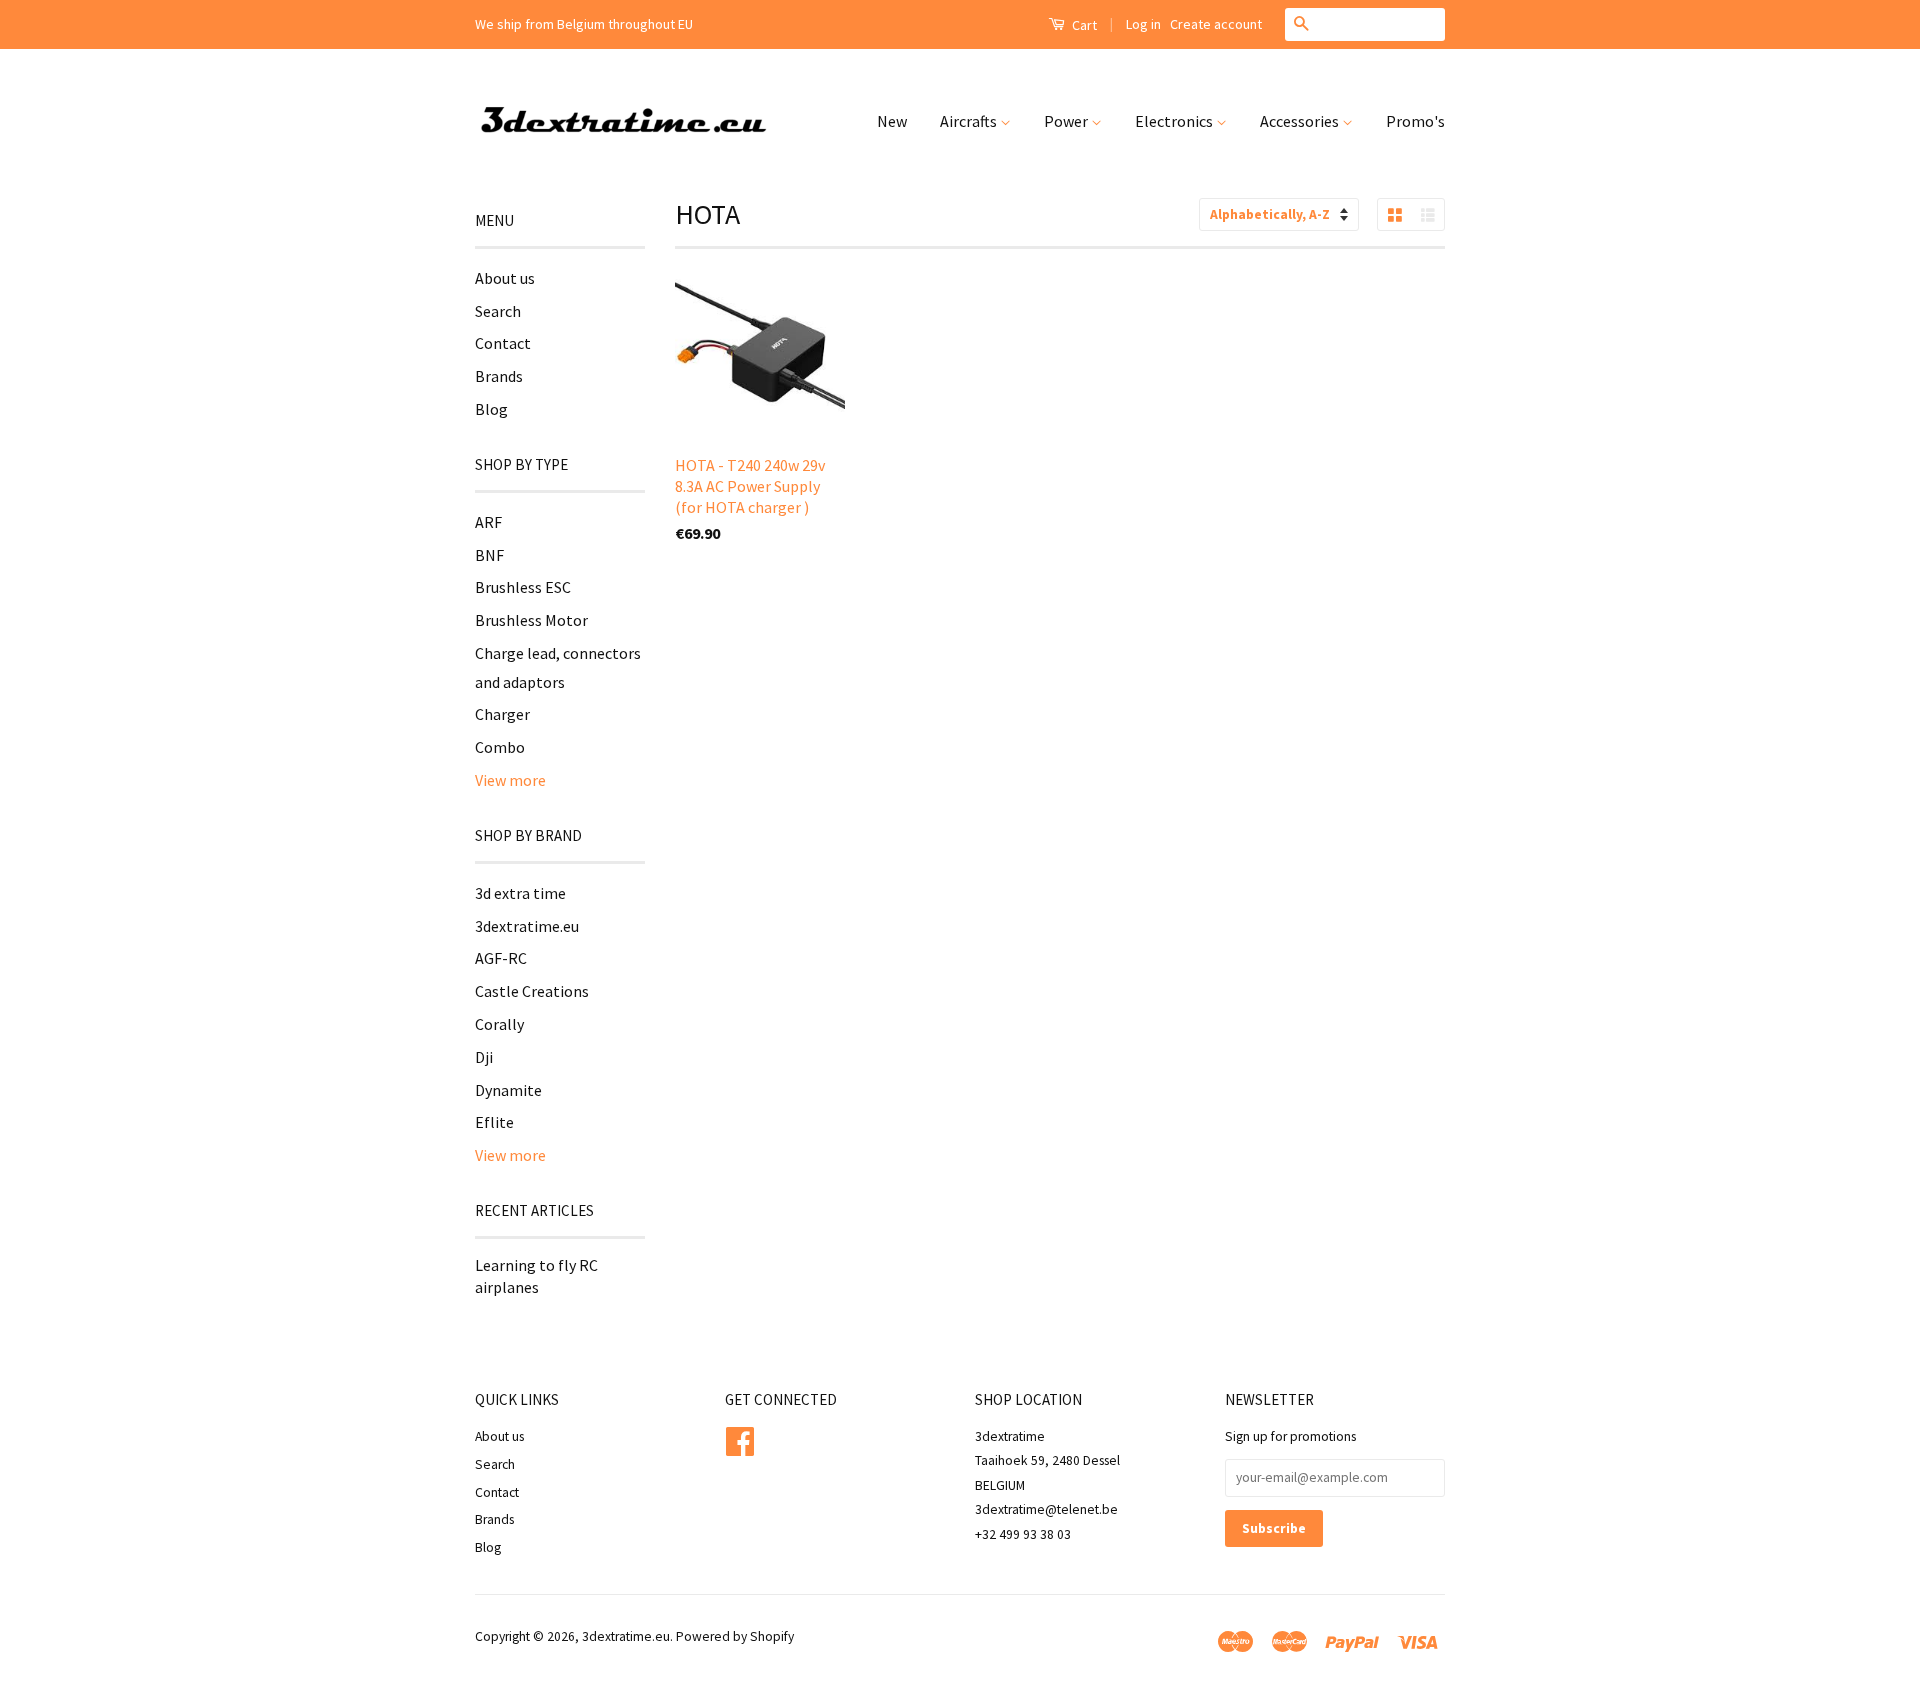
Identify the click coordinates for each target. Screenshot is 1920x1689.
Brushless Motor (531, 620)
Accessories (1301, 121)
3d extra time (520, 893)
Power (1067, 121)
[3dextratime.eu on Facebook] (740, 1438)
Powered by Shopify (735, 1636)
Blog (491, 409)
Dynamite (508, 1090)
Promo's (1415, 121)
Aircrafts (970, 121)
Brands (499, 376)
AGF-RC (501, 958)
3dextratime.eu (527, 926)
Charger (502, 714)
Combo (500, 747)
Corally (499, 1024)
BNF (489, 555)
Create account (1216, 24)
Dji (484, 1057)
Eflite (494, 1122)
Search (498, 311)
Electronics (1175, 121)
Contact (503, 343)
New (892, 121)
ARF (488, 522)
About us (505, 278)
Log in (1143, 24)
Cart (1083, 25)
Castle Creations (532, 991)
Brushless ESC (523, 587)
